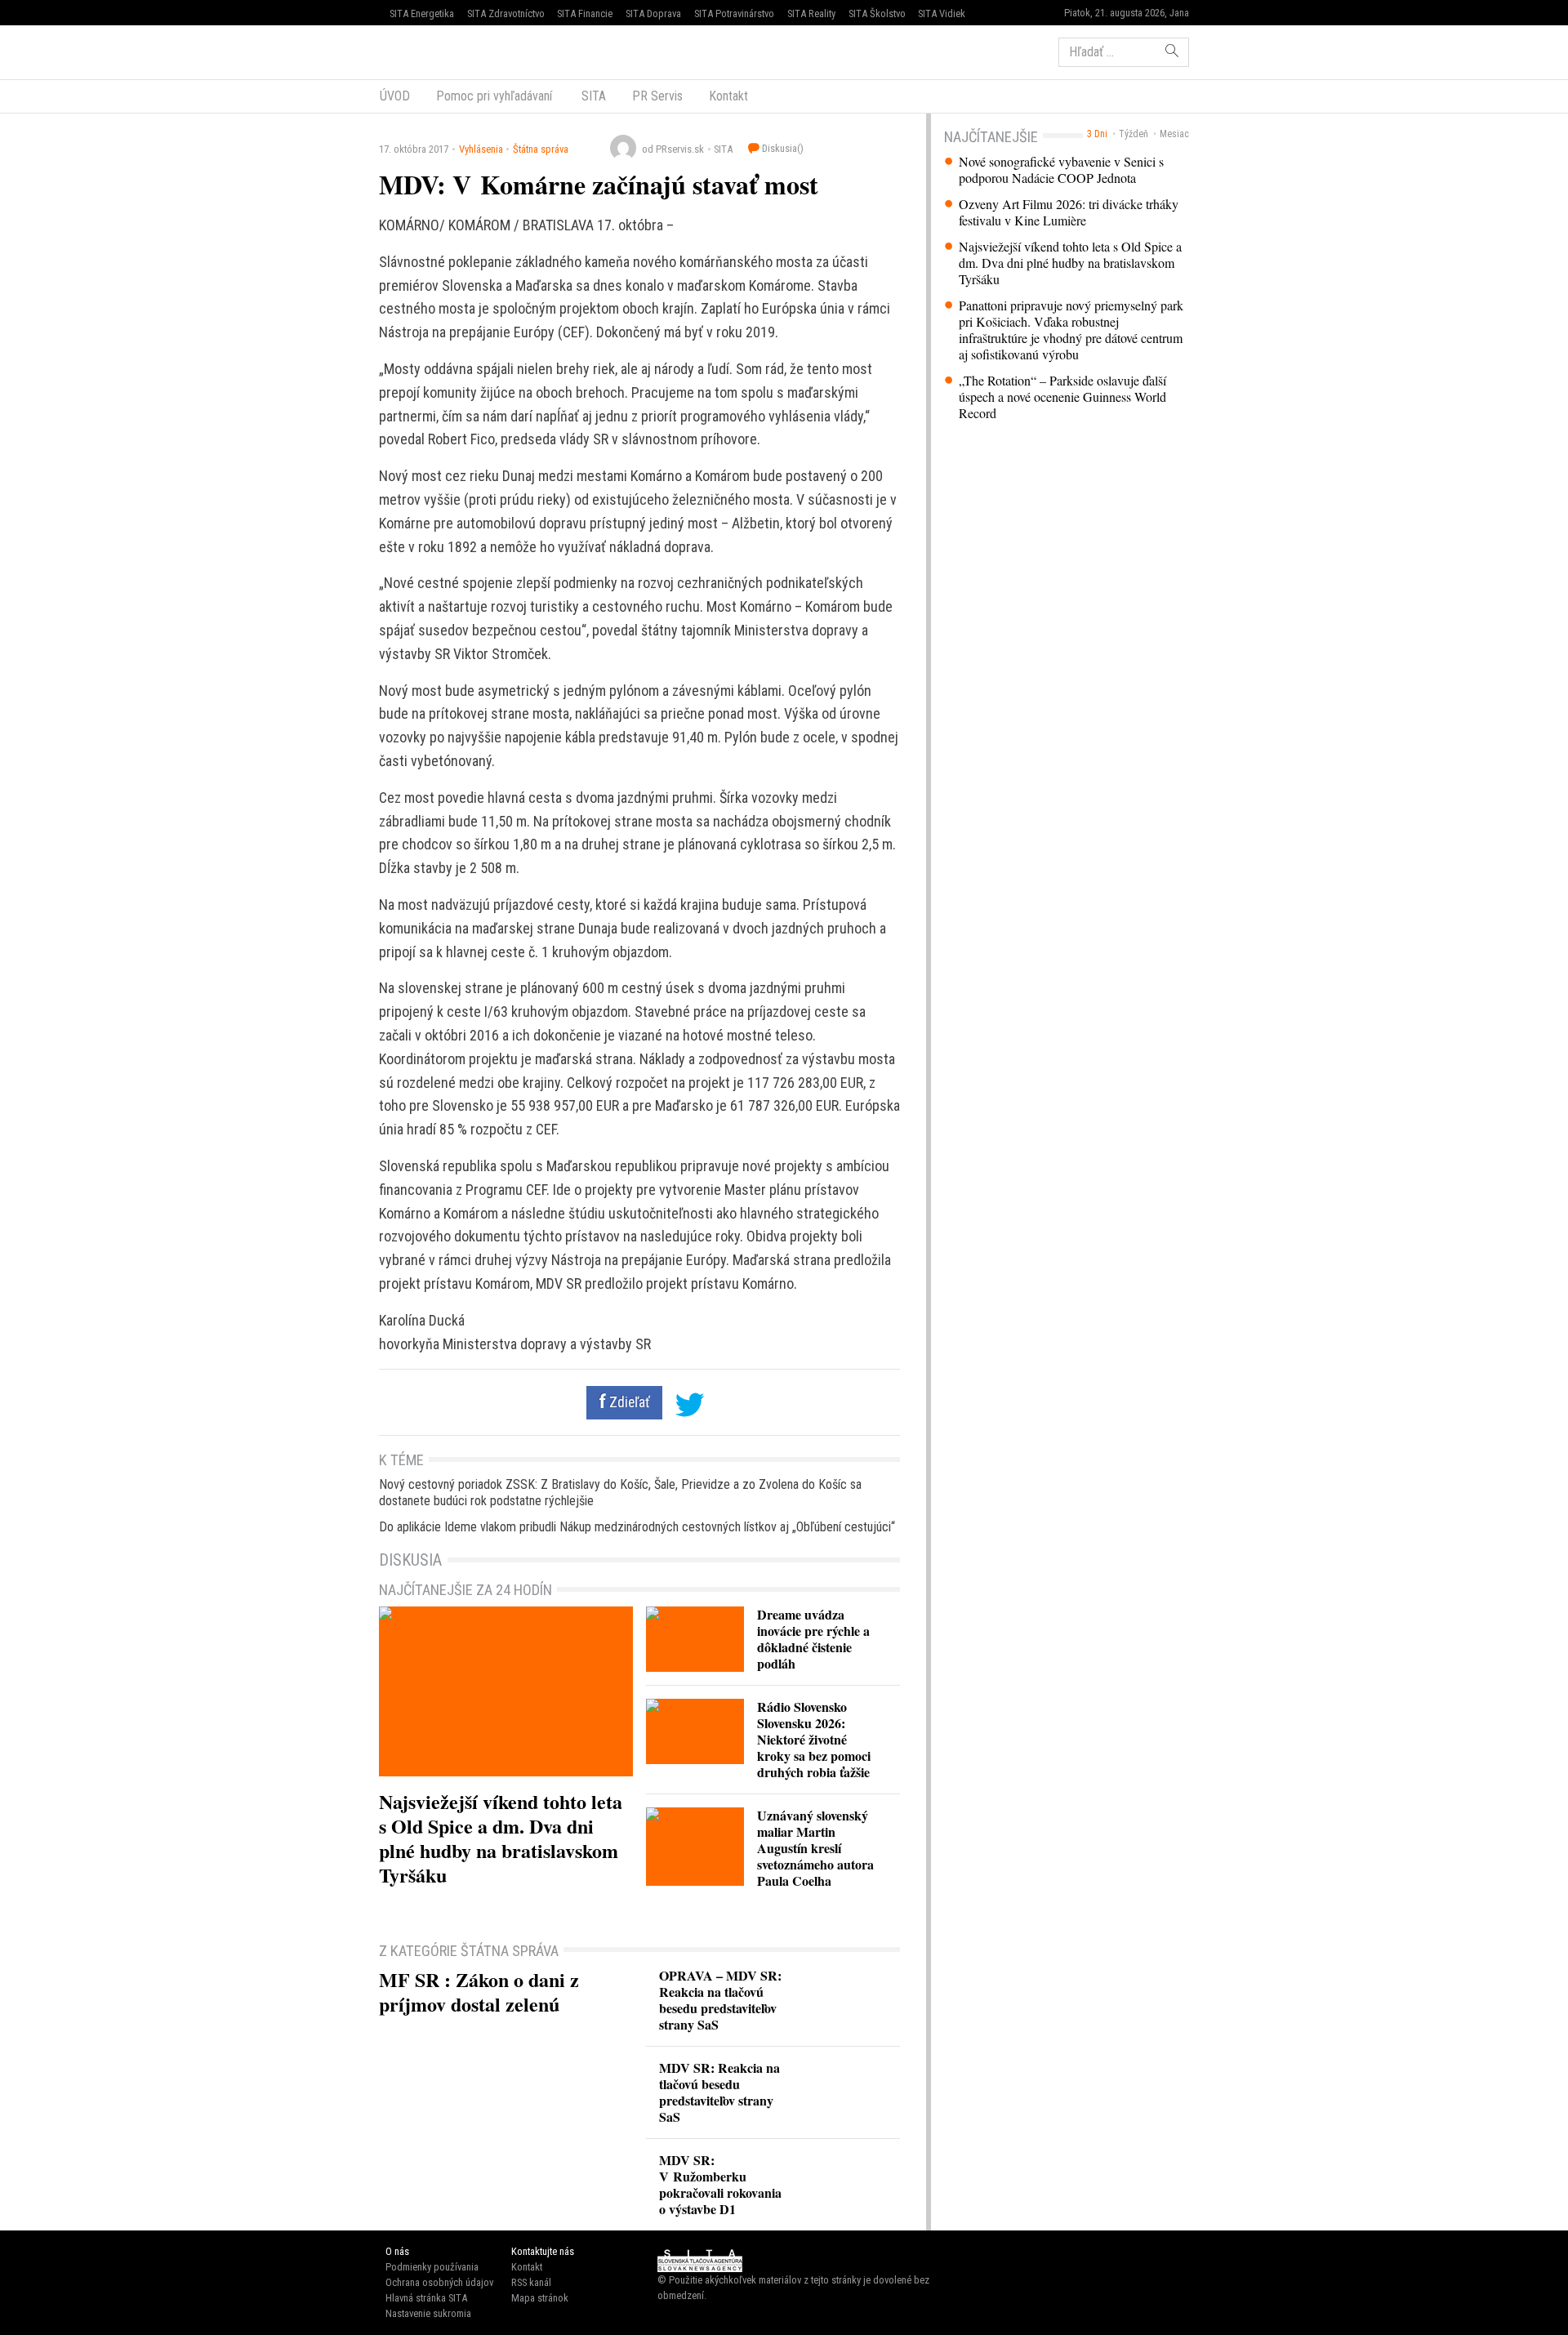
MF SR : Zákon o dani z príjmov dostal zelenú (479, 1992)
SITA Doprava (653, 13)
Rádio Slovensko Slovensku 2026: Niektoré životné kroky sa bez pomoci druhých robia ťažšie (814, 1739)
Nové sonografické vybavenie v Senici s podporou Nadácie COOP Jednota (1061, 170)
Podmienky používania (432, 2267)
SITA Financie (585, 13)
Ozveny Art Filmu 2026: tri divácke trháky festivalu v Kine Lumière (1069, 212)
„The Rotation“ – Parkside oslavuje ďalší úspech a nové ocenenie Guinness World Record (1062, 397)
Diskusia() (782, 148)
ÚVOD (395, 96)
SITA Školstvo (877, 13)
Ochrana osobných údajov (439, 2282)
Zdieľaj (428, 51)
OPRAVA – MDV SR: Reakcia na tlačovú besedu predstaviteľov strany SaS (720, 2000)
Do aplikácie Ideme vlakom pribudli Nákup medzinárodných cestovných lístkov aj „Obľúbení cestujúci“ (637, 1527)
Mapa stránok (540, 2298)
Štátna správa (541, 149)
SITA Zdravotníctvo (506, 13)
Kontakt (728, 96)
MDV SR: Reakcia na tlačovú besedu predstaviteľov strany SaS (719, 2092)
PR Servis (657, 96)
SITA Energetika (422, 13)
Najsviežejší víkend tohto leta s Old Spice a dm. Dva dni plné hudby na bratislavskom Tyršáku (1070, 263)
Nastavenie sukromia (428, 2313)
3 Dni (1097, 134)
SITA (592, 96)
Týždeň (1134, 134)
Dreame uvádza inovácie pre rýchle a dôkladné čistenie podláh (813, 1639)
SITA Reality (811, 13)
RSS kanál (531, 2282)
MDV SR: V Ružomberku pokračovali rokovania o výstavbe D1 (720, 2184)
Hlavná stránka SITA (426, 2298)
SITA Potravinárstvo (734, 13)
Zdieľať (628, 1402)
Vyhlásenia (481, 149)
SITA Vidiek (942, 13)
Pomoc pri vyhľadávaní (494, 96)
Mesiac (1174, 134)
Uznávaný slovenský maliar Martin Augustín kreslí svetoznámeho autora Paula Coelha (815, 1848)
